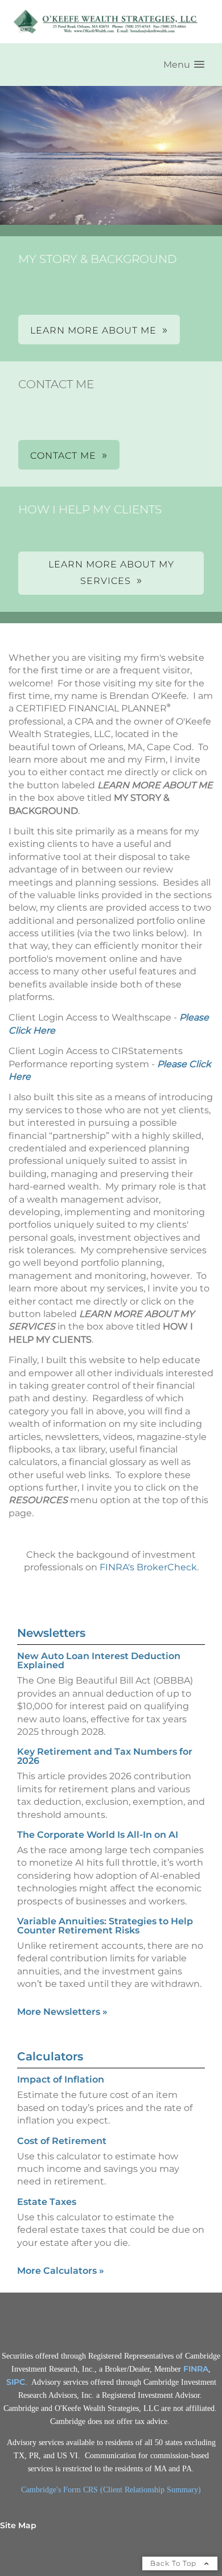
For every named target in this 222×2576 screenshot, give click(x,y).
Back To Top (174, 2563)
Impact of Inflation (61, 2079)
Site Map (18, 2525)
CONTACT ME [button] (63, 456)
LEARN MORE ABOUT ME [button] (93, 330)
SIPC (16, 2382)
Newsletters (51, 1633)
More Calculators (61, 2271)
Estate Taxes (47, 2202)
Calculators (50, 2056)
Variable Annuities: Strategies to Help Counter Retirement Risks (105, 1926)
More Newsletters (62, 2012)
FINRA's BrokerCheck (148, 1567)
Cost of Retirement (62, 2141)
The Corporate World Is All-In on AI (98, 1835)
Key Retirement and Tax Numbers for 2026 (105, 1756)
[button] (184, 65)
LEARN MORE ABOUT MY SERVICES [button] (111, 573)
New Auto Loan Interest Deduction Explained (99, 1661)
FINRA (196, 2369)
